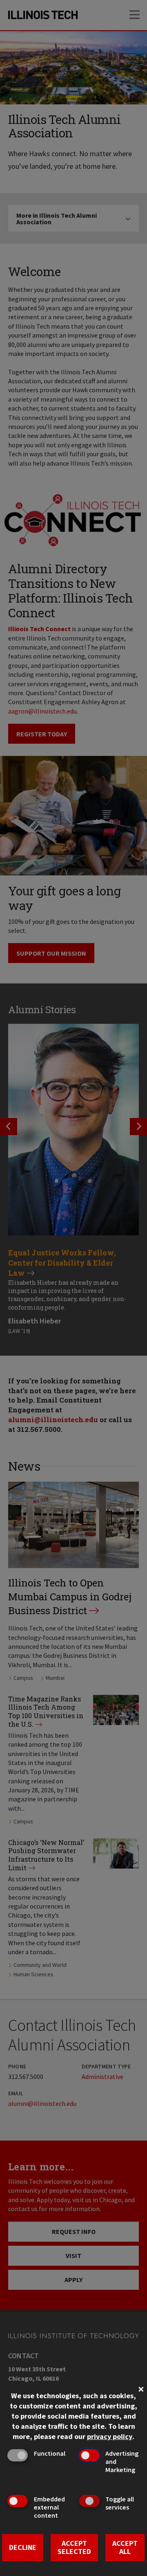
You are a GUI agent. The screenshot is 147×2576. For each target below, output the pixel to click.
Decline (23, 2547)
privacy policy (110, 2436)
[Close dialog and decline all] (141, 2388)
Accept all (125, 2547)
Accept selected (74, 2547)
